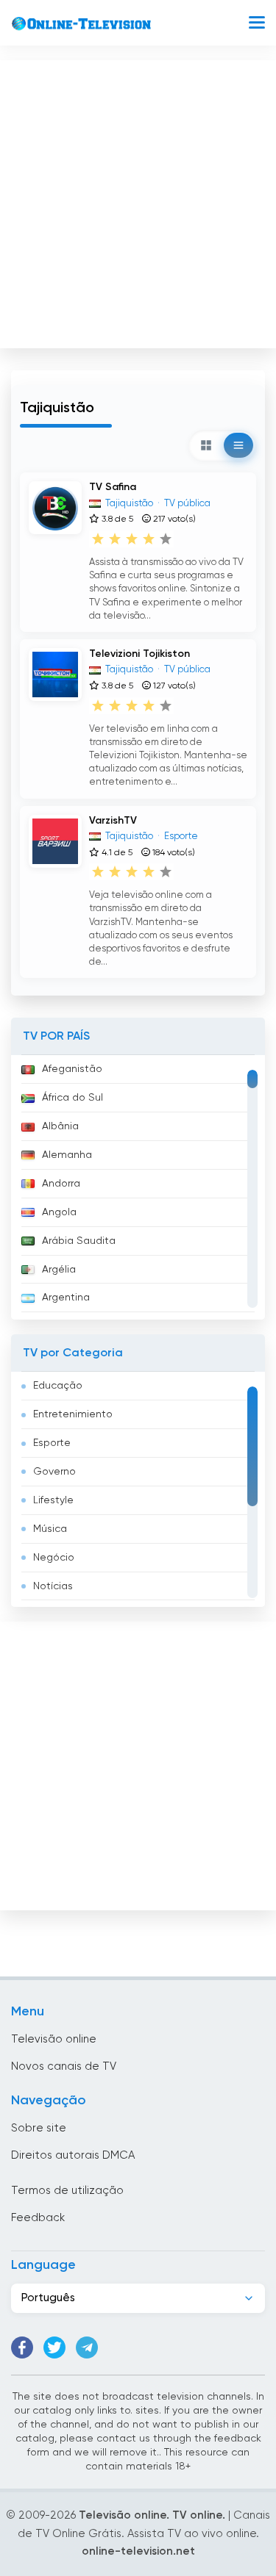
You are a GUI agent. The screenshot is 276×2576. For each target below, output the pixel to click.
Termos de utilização (67, 2191)
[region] (138, 1187)
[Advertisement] (138, 201)
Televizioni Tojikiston (139, 654)
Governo (54, 1472)
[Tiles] (206, 445)
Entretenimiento (73, 1414)
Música (50, 1529)
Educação (58, 1386)
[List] (238, 445)
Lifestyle (53, 1500)
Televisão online (54, 2039)
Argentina (66, 1298)
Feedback (38, 2218)
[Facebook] (22, 2347)
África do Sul (72, 1098)
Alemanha (67, 1155)
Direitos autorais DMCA (73, 2155)
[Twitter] (54, 2347)
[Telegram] (87, 2347)
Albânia (60, 1126)
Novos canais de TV (64, 2066)
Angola (59, 1212)
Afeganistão (72, 1069)
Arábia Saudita (79, 1241)
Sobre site (39, 2128)
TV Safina (113, 487)
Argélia (59, 1270)
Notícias (53, 1586)
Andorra (61, 1184)
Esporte (52, 1443)
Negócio (54, 1558)
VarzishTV (113, 821)
